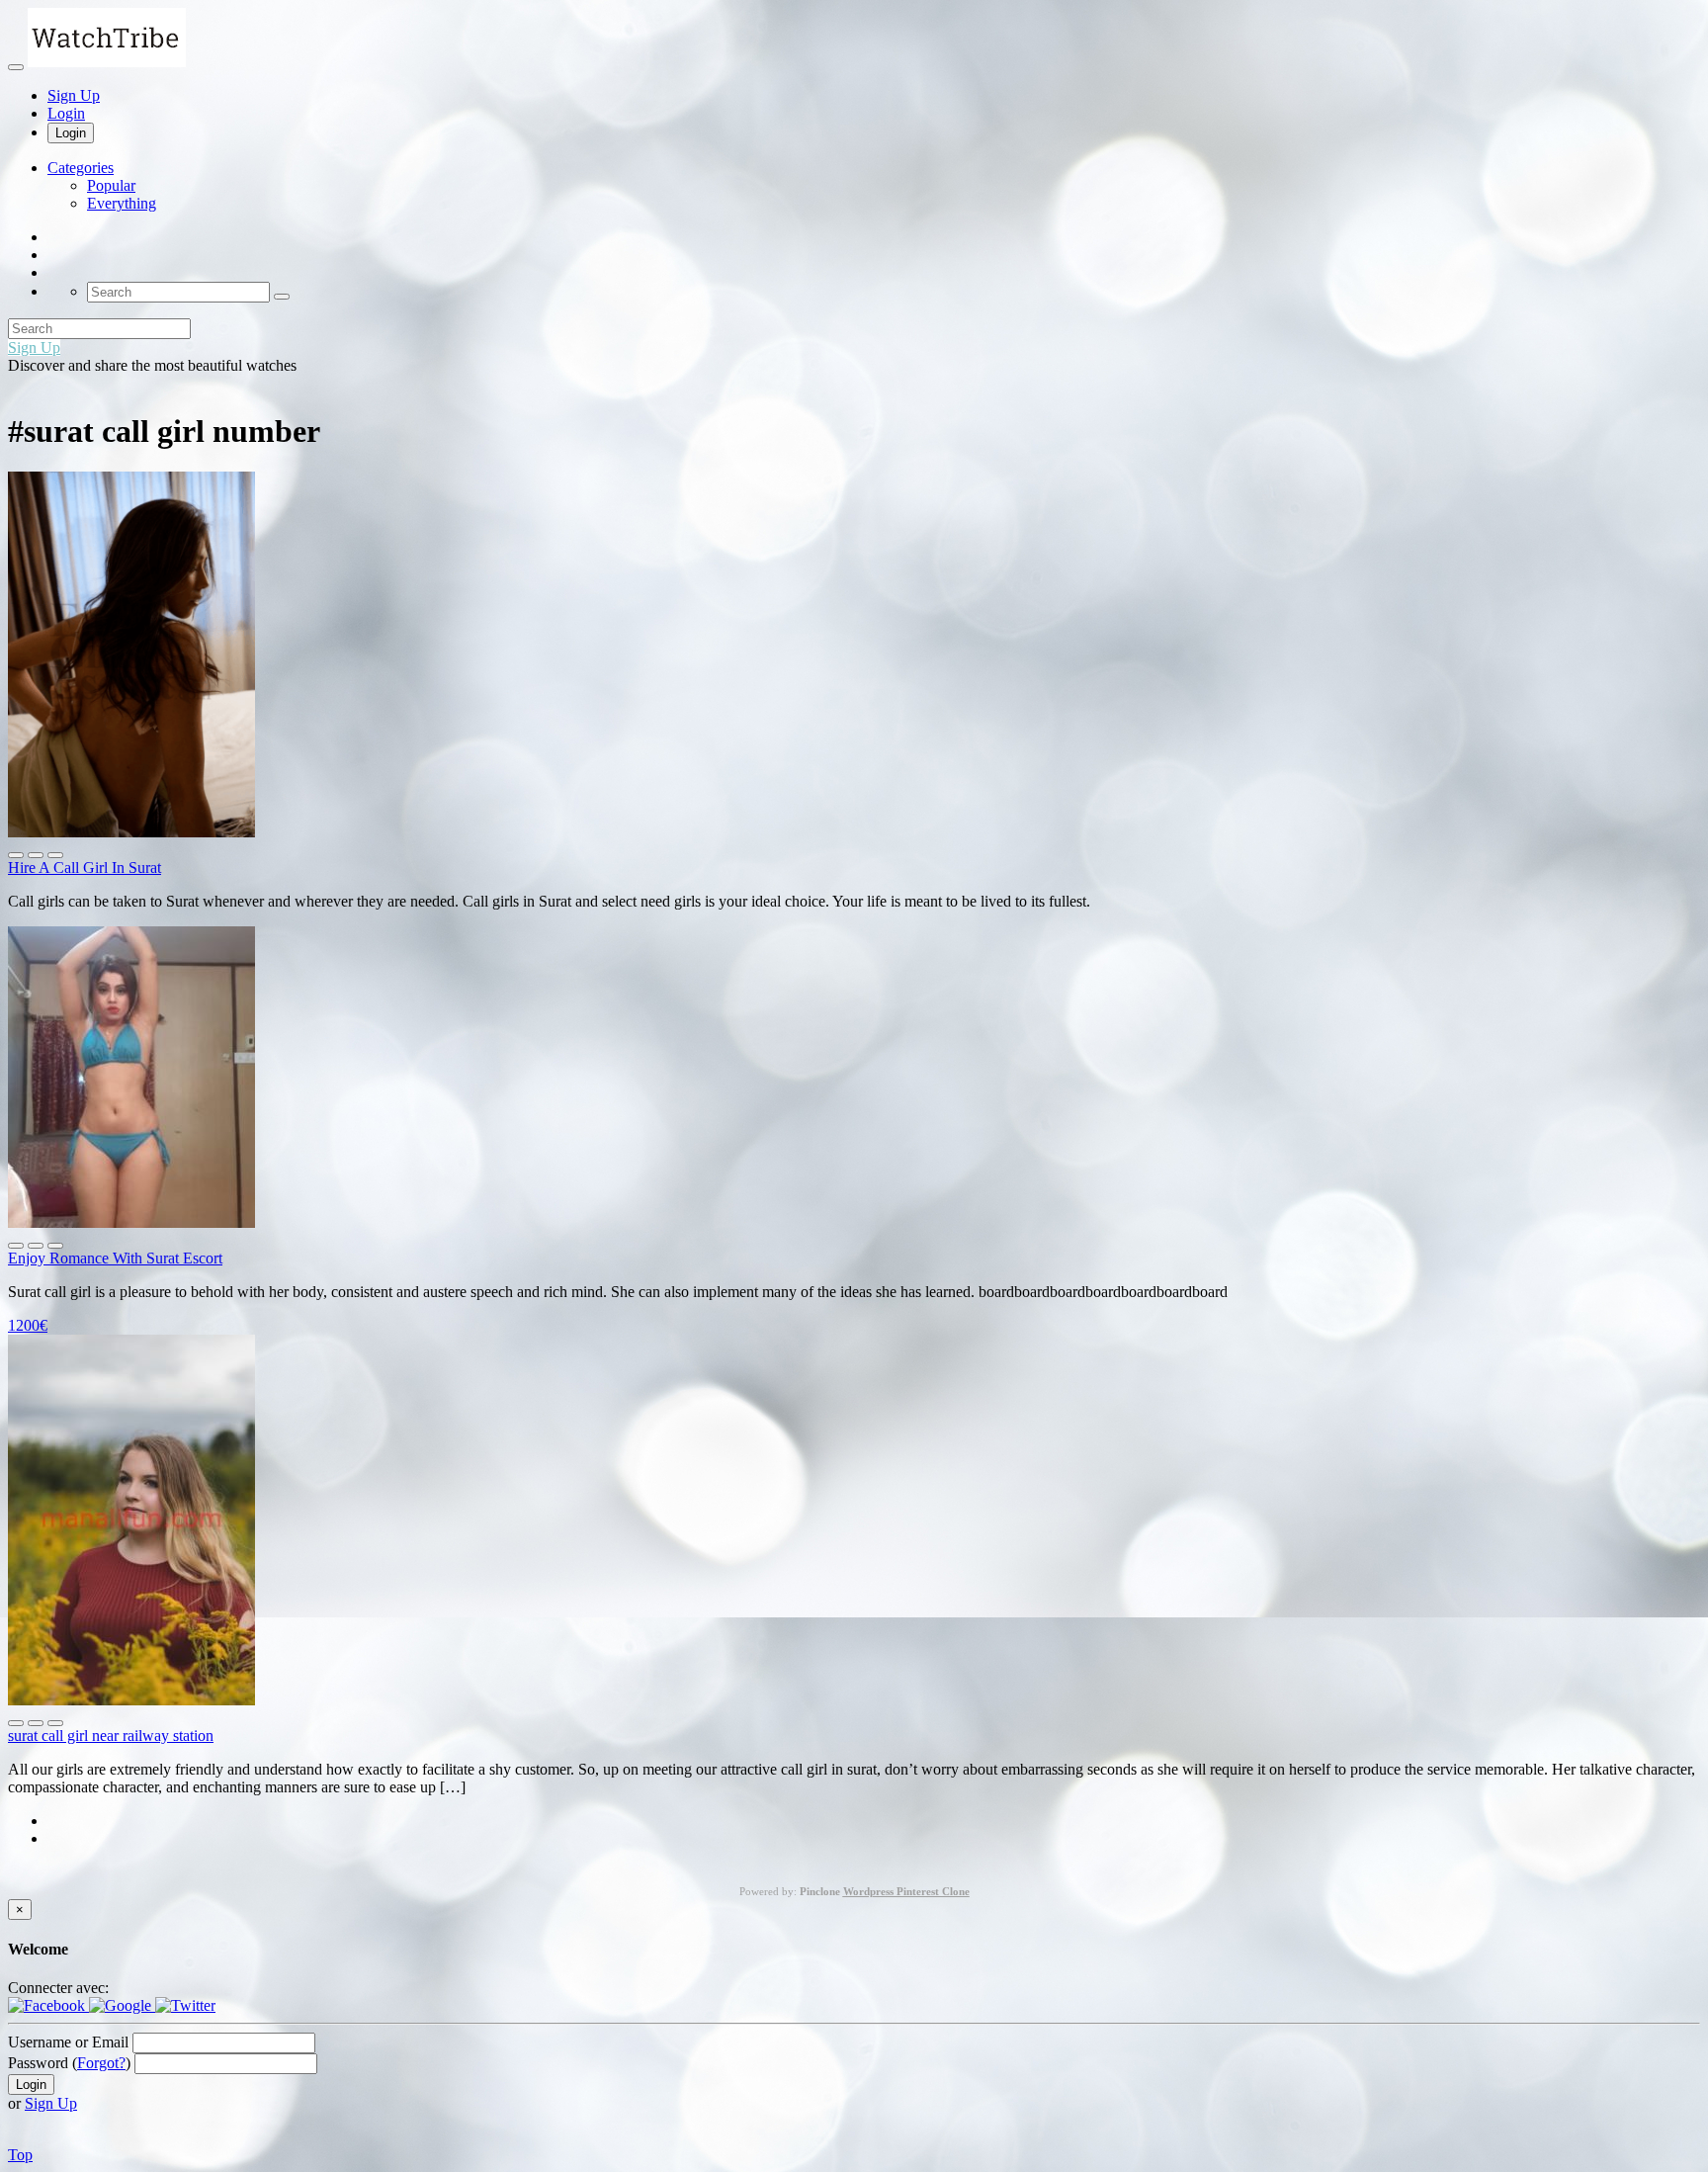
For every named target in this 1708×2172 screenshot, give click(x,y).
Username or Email (68, 2042)
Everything (122, 203)
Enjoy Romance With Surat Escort (115, 1258)
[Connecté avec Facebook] (48, 2005)
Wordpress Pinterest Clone (906, 1891)
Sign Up (74, 95)
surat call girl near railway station (111, 1736)
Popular (111, 185)
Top (20, 2155)
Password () (69, 2063)
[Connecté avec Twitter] (185, 2005)
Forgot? (101, 2063)
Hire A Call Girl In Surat (85, 868)
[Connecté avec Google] (122, 2005)
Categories (81, 168)
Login (66, 113)
